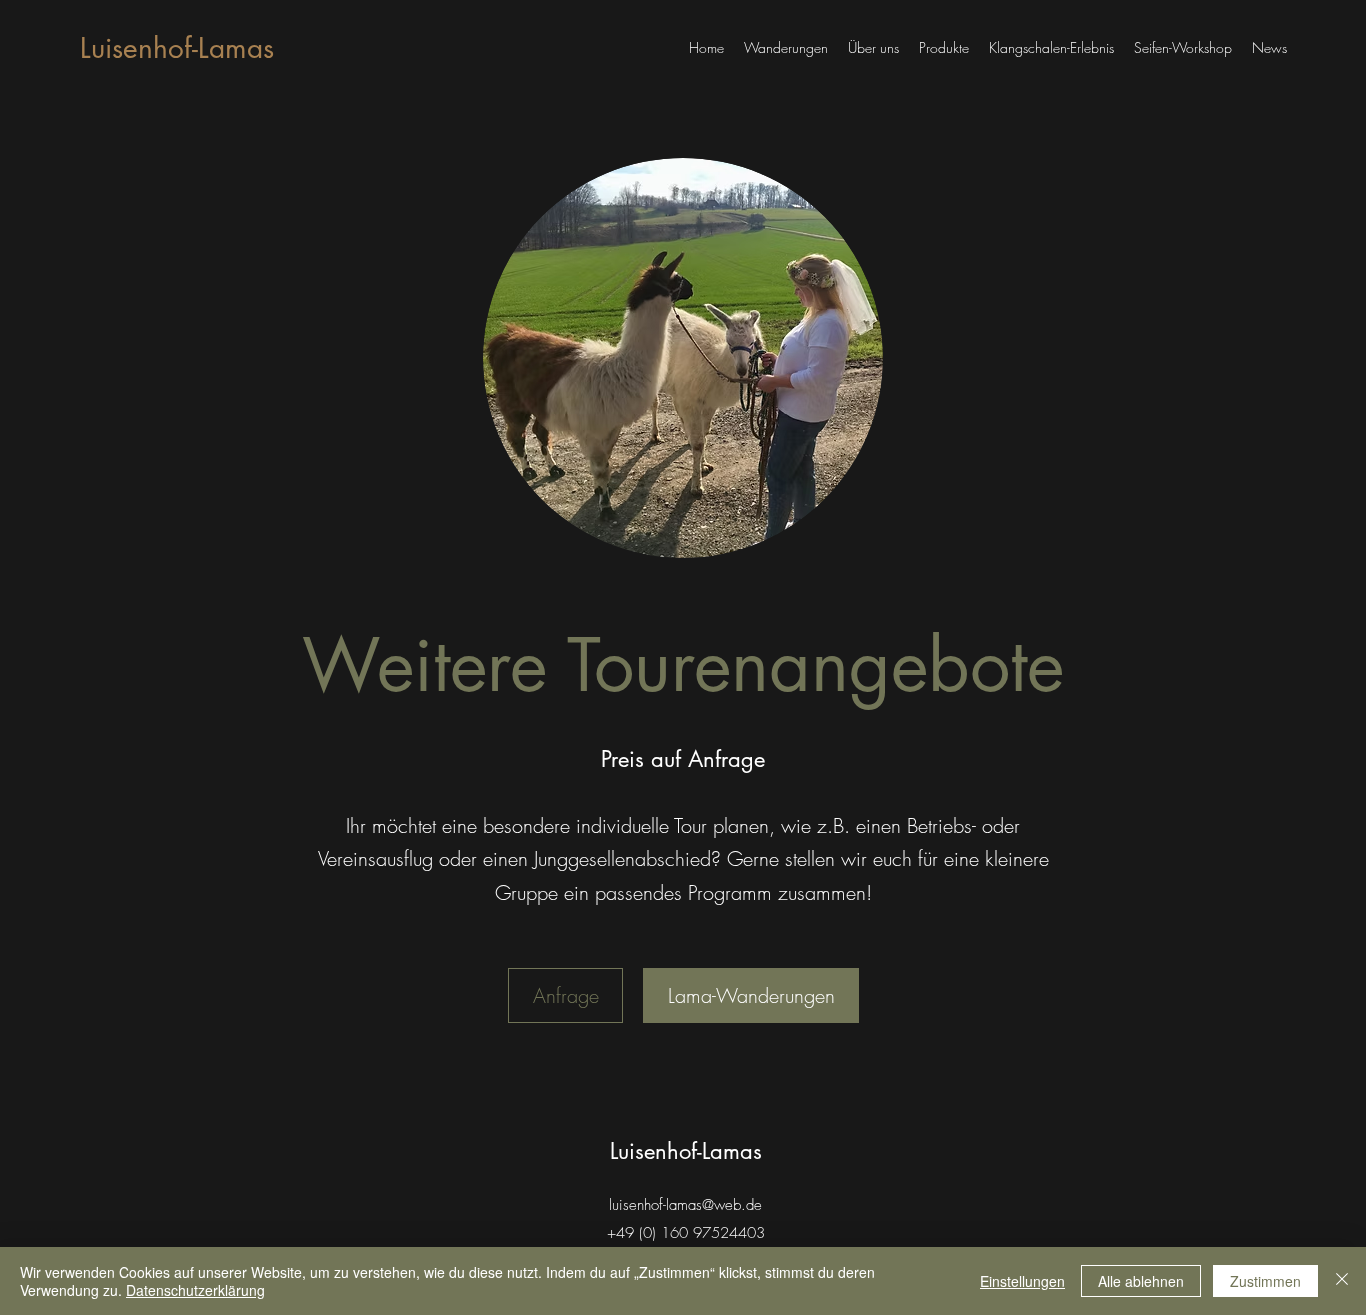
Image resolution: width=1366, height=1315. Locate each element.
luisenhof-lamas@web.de (685, 1205)
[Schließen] (1342, 1281)
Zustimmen (1265, 1281)
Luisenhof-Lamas (177, 48)
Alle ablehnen (1141, 1281)
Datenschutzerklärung (195, 1290)
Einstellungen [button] (1022, 1281)
